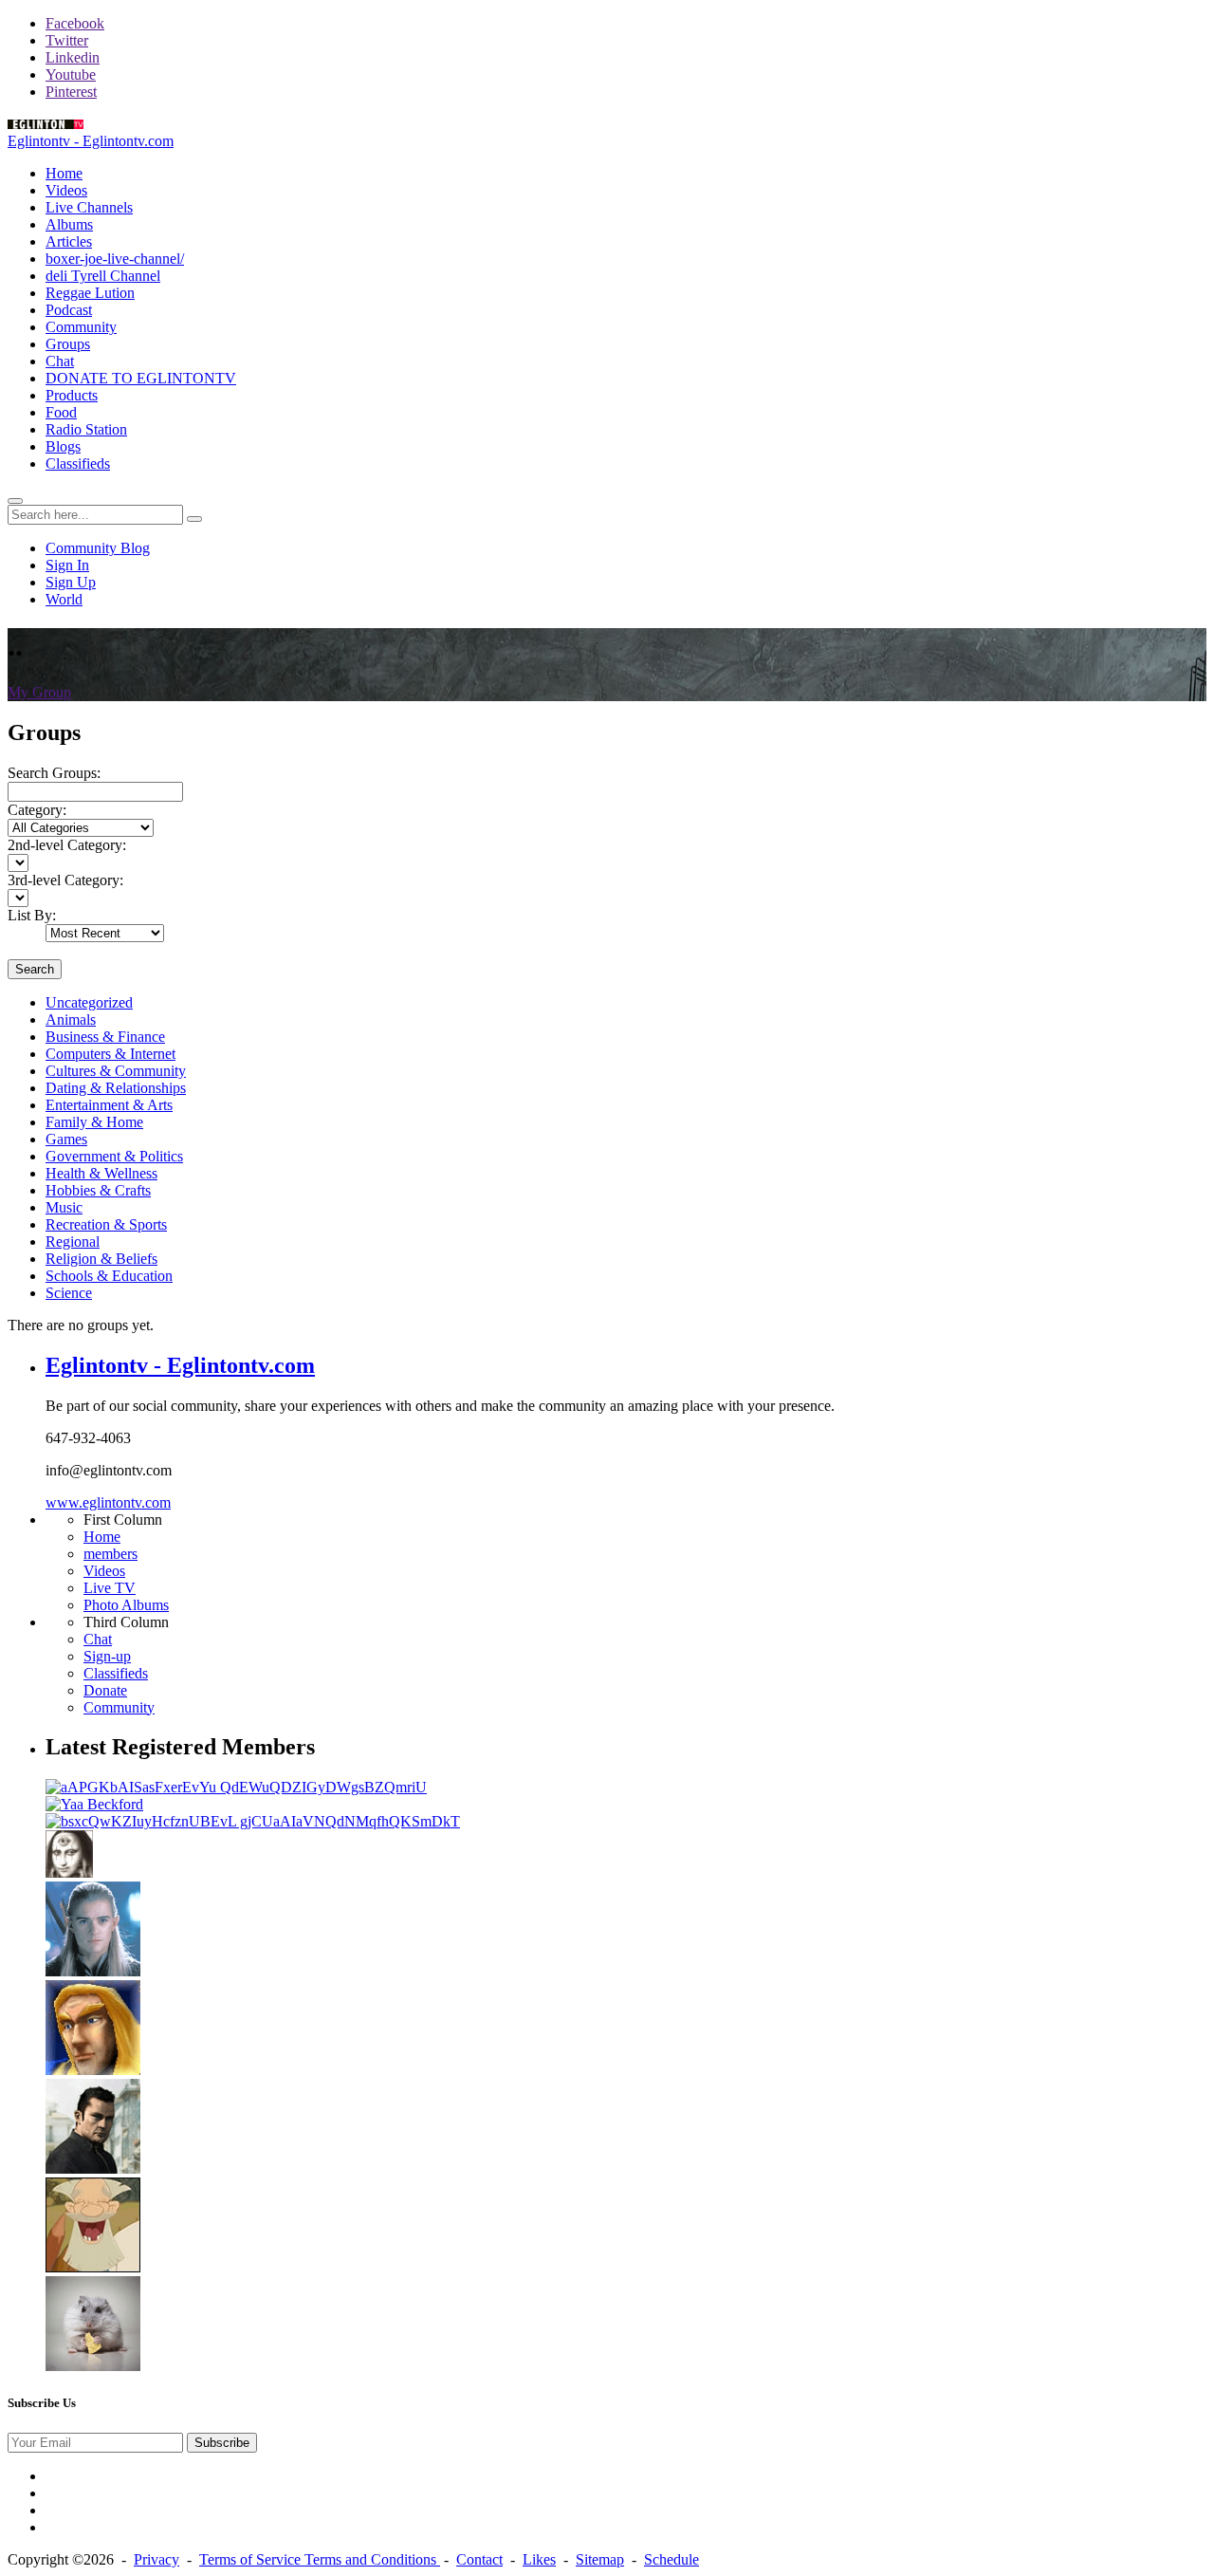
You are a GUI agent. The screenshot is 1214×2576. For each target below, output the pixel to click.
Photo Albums (126, 1605)
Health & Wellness (101, 1173)
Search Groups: (54, 773)
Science (69, 1293)
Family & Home (94, 1122)
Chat (98, 1639)
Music (64, 1207)
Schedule (671, 2559)
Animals (71, 1019)
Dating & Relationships (116, 1088)
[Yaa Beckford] (94, 1804)
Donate (105, 1690)
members (110, 1554)
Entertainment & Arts (109, 1105)
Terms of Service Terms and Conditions (320, 2559)
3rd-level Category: (65, 880)
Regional (73, 1242)
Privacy (156, 2559)
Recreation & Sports (106, 1224)
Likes (539, 2559)
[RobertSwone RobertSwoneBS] (93, 2267)
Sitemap (600, 2559)
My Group (39, 692)
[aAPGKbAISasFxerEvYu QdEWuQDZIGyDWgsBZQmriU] (236, 1787)
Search (35, 969)
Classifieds (116, 1673)
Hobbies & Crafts (98, 1190)
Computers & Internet (110, 1054)
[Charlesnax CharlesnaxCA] (93, 2070)
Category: (37, 810)
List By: (32, 915)
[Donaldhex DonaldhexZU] (93, 2168)
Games (66, 1139)
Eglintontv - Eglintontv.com (91, 141)
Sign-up (107, 1656)
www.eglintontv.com (108, 1502)
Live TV (110, 1588)
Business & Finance (105, 1037)
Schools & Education (109, 1276)
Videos (104, 1571)
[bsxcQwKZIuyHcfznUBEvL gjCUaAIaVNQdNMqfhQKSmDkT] (253, 1821)
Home (102, 1537)
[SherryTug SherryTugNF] (69, 1872)
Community (119, 1707)
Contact (479, 2559)
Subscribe (222, 2443)
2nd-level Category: (67, 845)
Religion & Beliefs (101, 1259)
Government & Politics (114, 1156)
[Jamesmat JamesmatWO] (93, 2366)
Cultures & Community (116, 1071)
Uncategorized (89, 1002)
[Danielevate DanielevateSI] (93, 1971)
